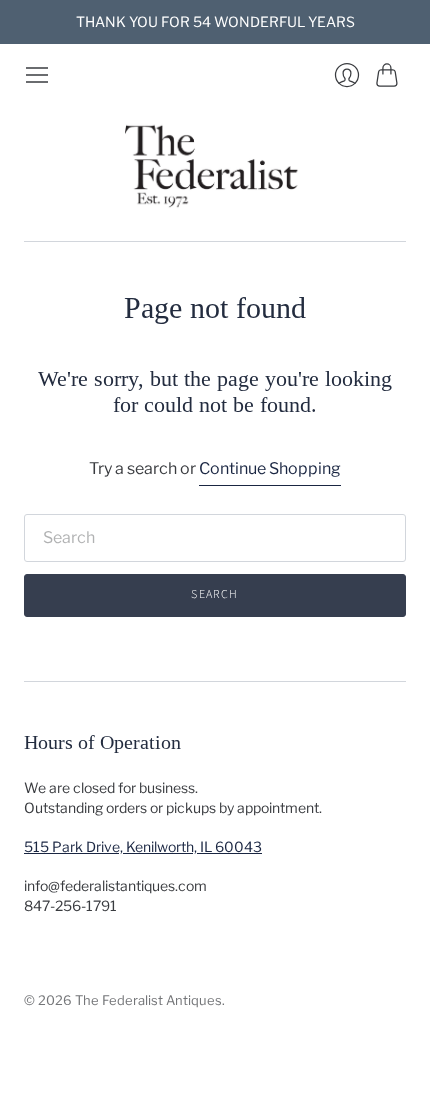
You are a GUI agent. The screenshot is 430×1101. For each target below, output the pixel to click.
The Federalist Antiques (148, 1000)
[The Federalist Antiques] (215, 164)
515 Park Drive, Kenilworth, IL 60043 (143, 846)
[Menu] (37, 75)
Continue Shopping (270, 468)
